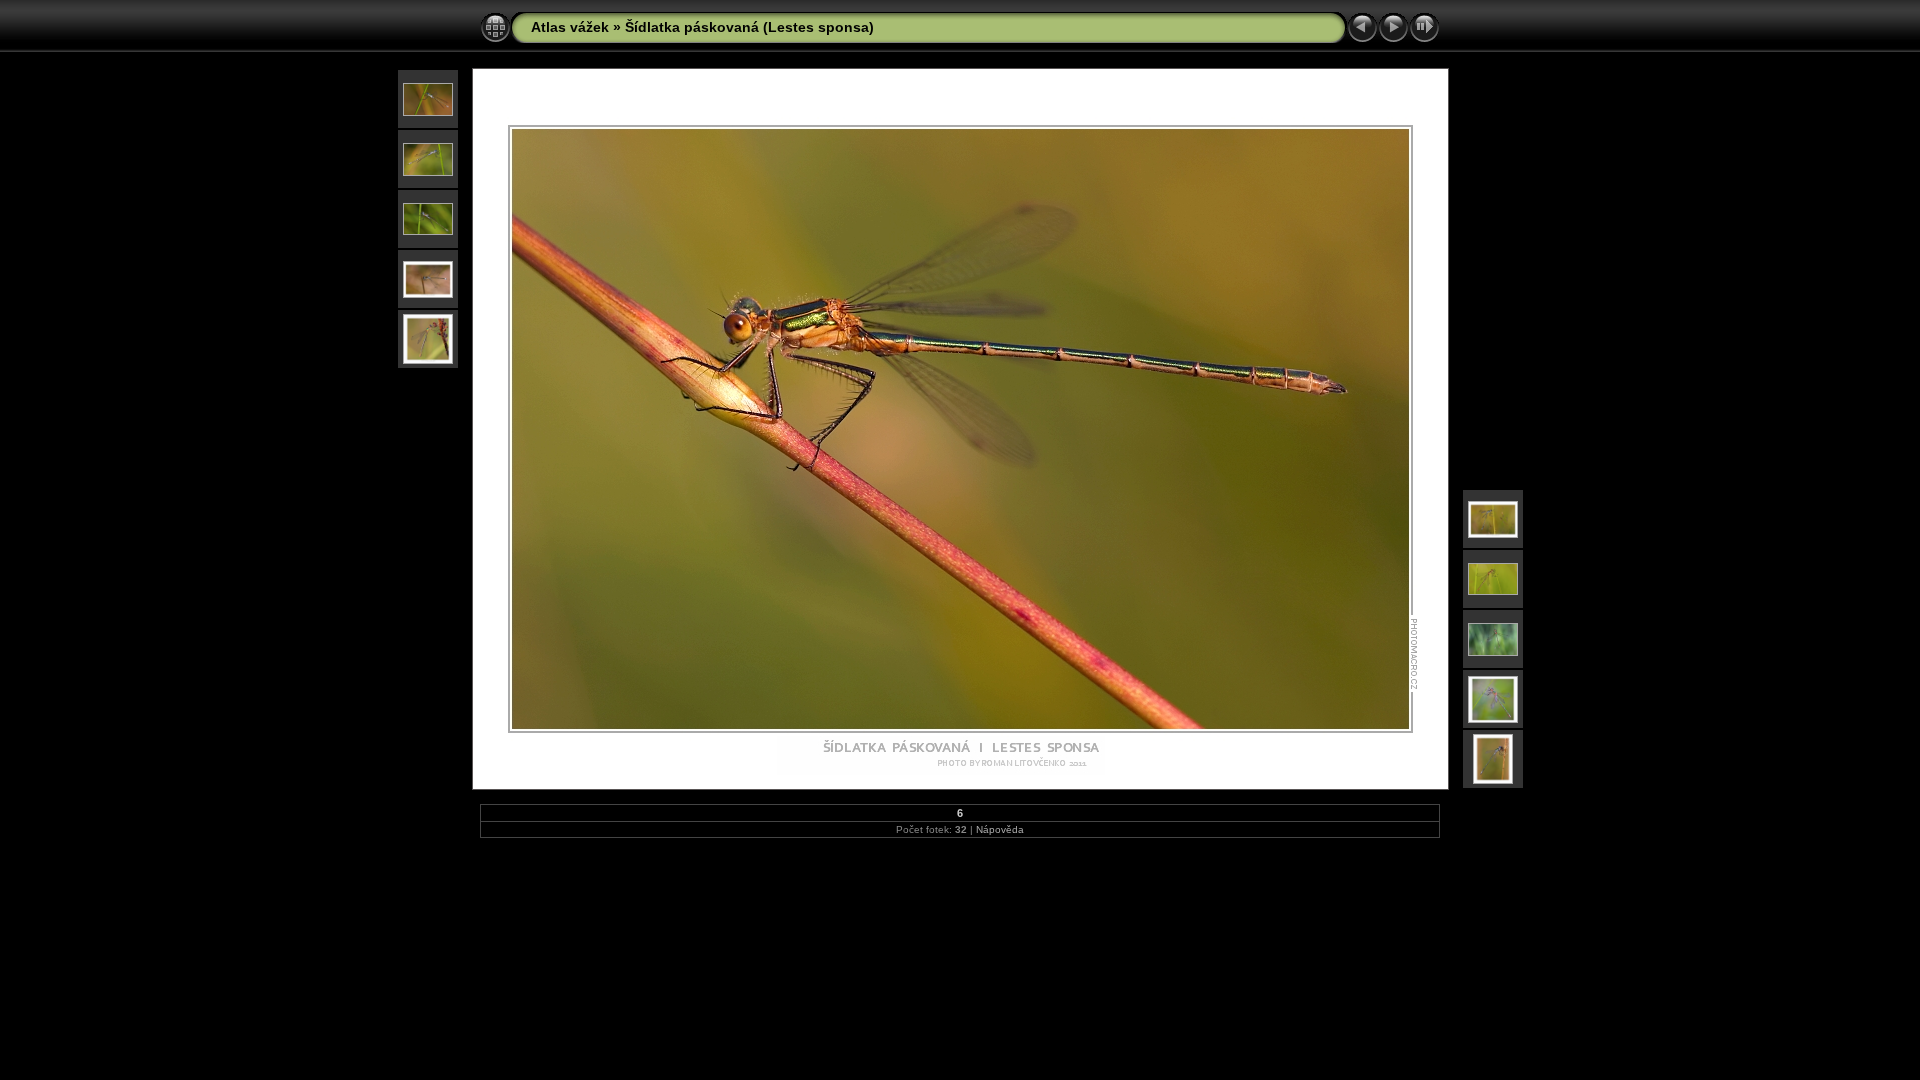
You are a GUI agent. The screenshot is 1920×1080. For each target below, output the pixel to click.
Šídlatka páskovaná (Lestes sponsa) (749, 27)
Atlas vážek (570, 27)
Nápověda (1000, 829)
